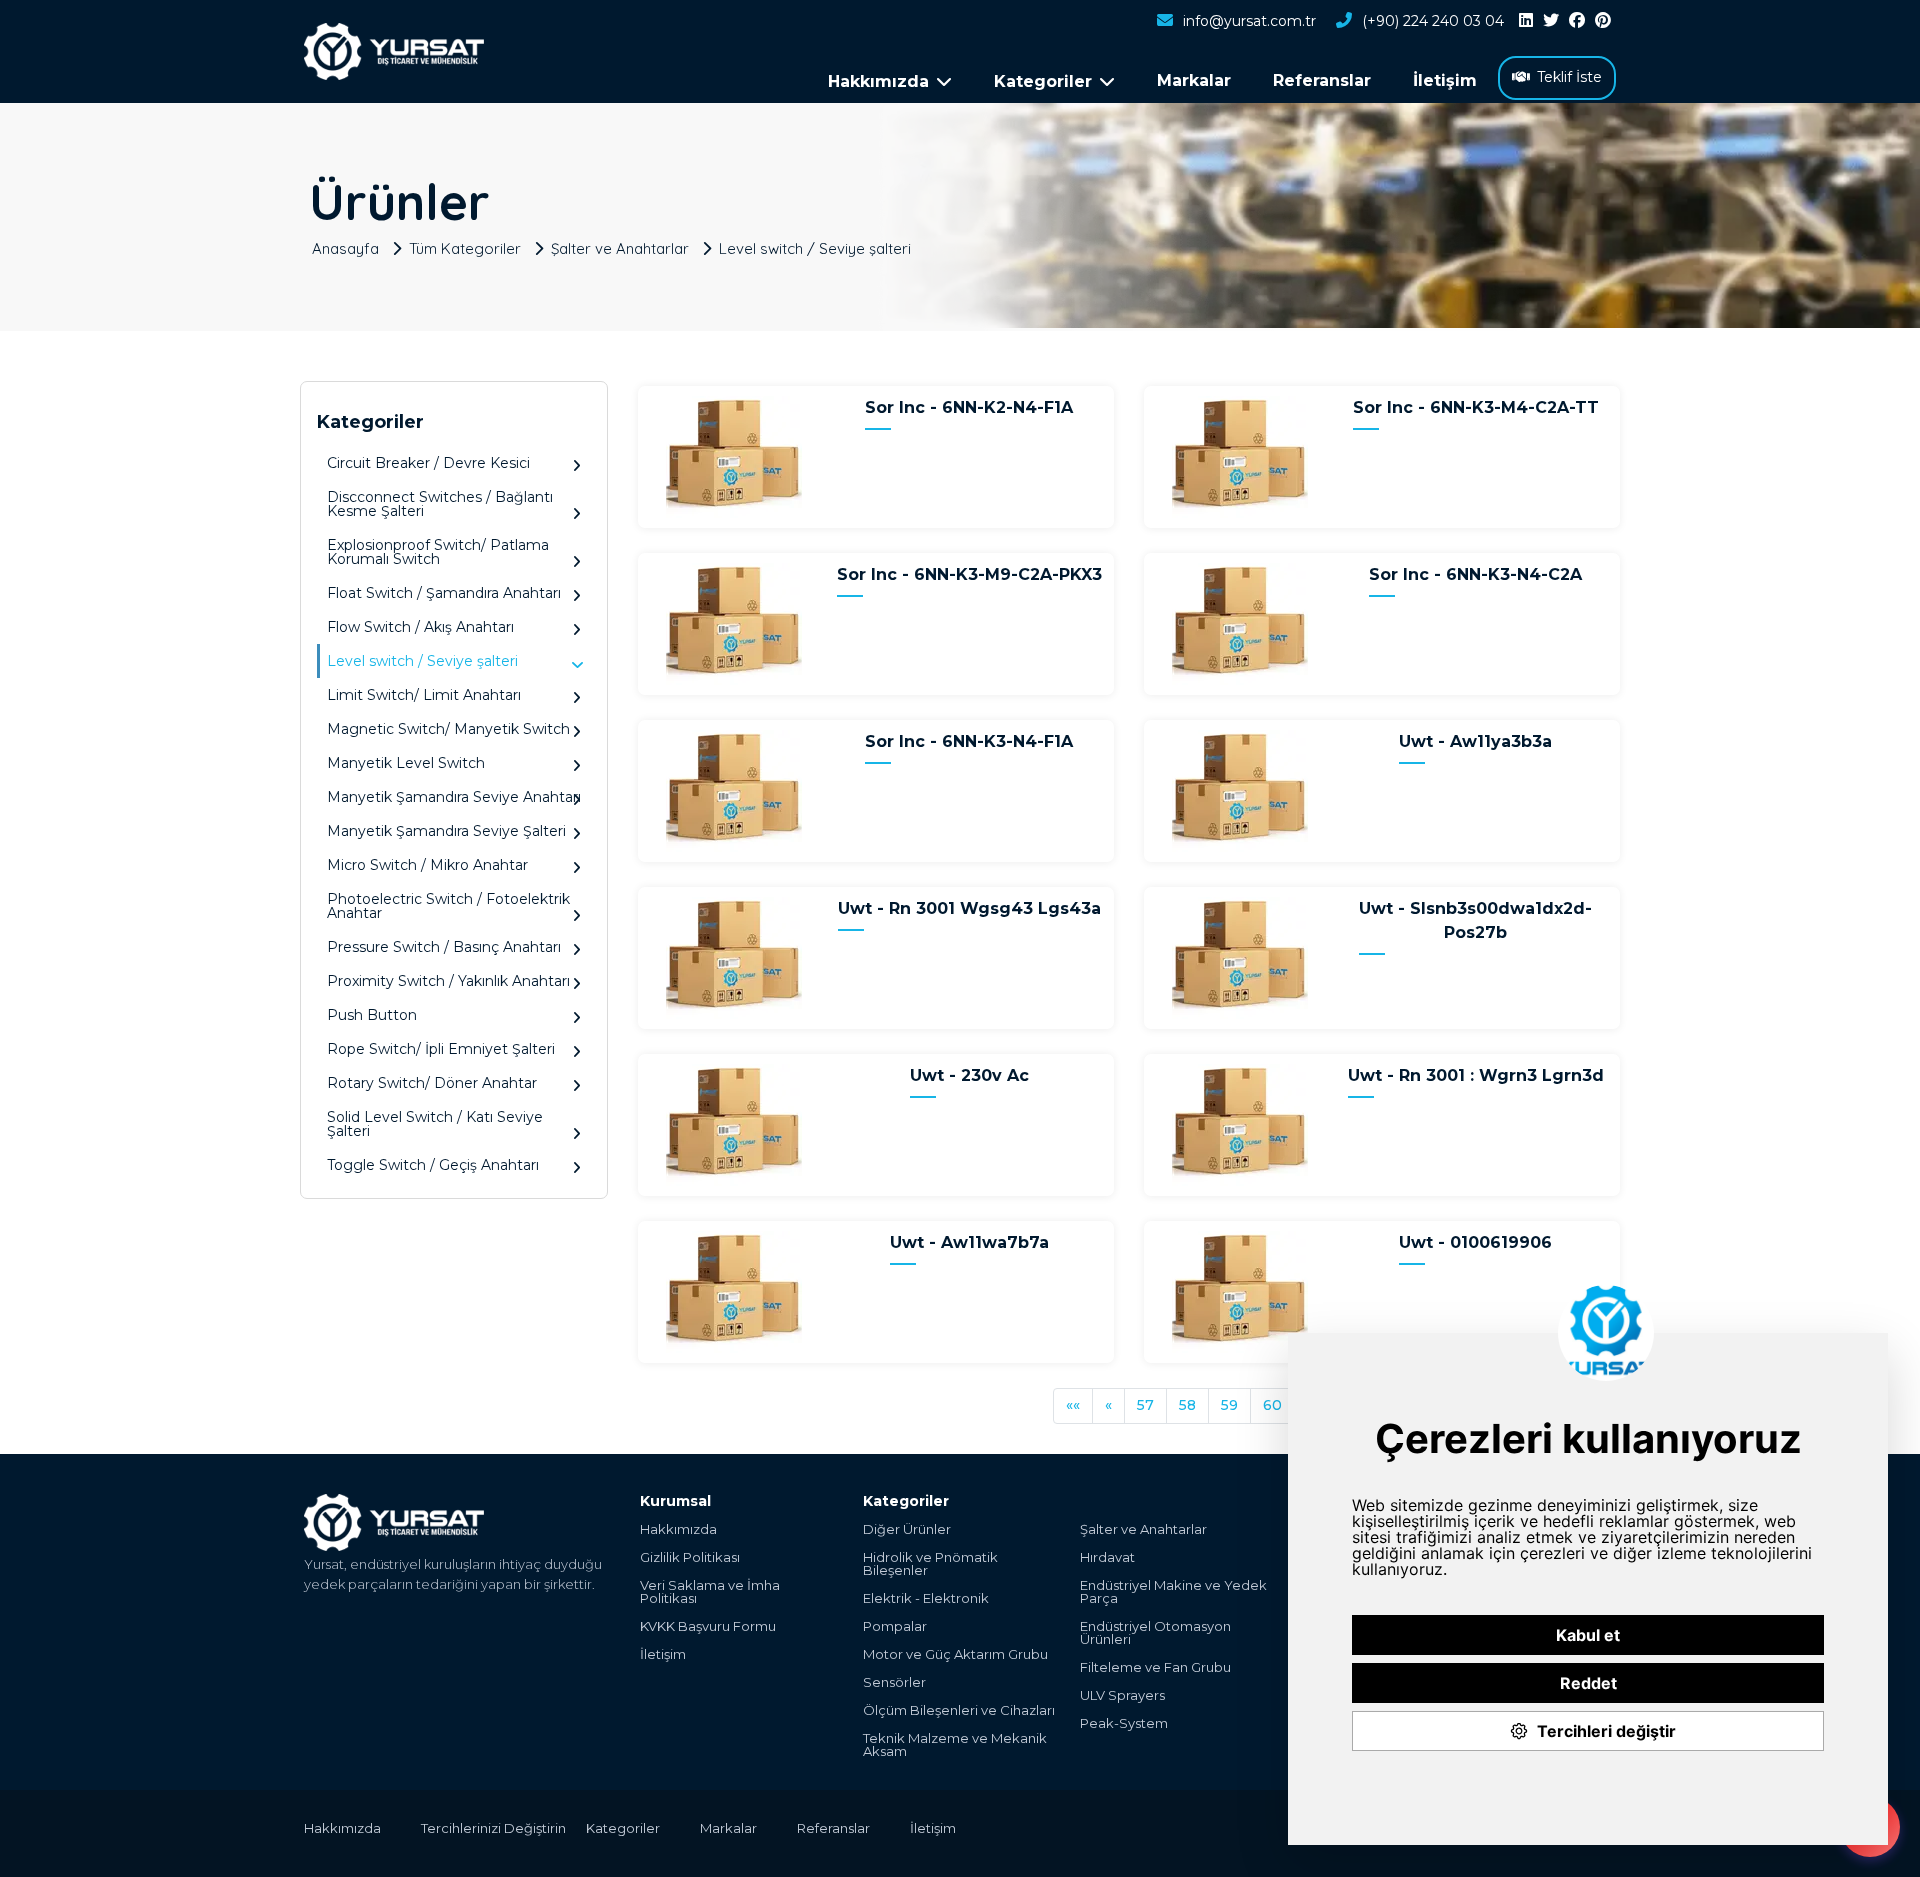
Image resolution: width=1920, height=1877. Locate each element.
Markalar (1194, 80)
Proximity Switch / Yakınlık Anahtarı (448, 981)
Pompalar (895, 1626)
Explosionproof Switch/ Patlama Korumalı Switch (438, 552)
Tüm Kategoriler (465, 248)
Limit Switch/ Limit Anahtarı (424, 695)
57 (1145, 1405)
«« (1073, 1405)
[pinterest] (1603, 21)
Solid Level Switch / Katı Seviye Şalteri (435, 1124)
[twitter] (1551, 21)
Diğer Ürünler (907, 1529)
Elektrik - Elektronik (926, 1598)
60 (1272, 1405)
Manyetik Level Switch (406, 763)
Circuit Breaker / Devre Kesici (428, 463)
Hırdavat (1107, 1557)
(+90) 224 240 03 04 (1433, 21)
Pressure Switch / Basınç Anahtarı (444, 947)
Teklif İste (1569, 77)
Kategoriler (623, 1828)
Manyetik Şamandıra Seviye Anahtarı (454, 797)
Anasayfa (345, 248)
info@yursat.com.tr (1249, 21)
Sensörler (894, 1682)
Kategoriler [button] (1043, 81)
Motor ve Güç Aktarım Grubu (955, 1654)
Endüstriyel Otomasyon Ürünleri (1155, 1633)
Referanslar (1322, 80)
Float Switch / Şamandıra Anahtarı (444, 593)
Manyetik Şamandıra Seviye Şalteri (446, 831)
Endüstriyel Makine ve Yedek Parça (1173, 1592)
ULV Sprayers (1122, 1695)
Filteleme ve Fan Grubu (1155, 1667)
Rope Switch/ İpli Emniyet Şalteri (441, 1049)
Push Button (372, 1015)
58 (1187, 1405)
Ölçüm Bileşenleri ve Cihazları (959, 1710)
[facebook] (1577, 21)
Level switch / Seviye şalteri (815, 248)
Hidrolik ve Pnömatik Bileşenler (930, 1564)
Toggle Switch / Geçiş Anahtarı (433, 1165)
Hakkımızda (678, 1529)
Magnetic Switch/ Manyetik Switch (448, 729)
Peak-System (1124, 1723)
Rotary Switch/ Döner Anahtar (432, 1083)
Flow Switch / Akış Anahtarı (420, 627)
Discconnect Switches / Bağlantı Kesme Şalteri (440, 504)
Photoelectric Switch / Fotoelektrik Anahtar (448, 906)
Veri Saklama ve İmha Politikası (710, 1592)
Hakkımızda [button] (878, 81)
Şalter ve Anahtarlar (620, 248)
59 (1229, 1405)
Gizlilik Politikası (690, 1557)
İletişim (1445, 80)
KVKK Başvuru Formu (708, 1626)
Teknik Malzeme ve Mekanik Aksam (955, 1745)
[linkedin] (1526, 21)
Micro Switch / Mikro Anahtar (427, 865)
